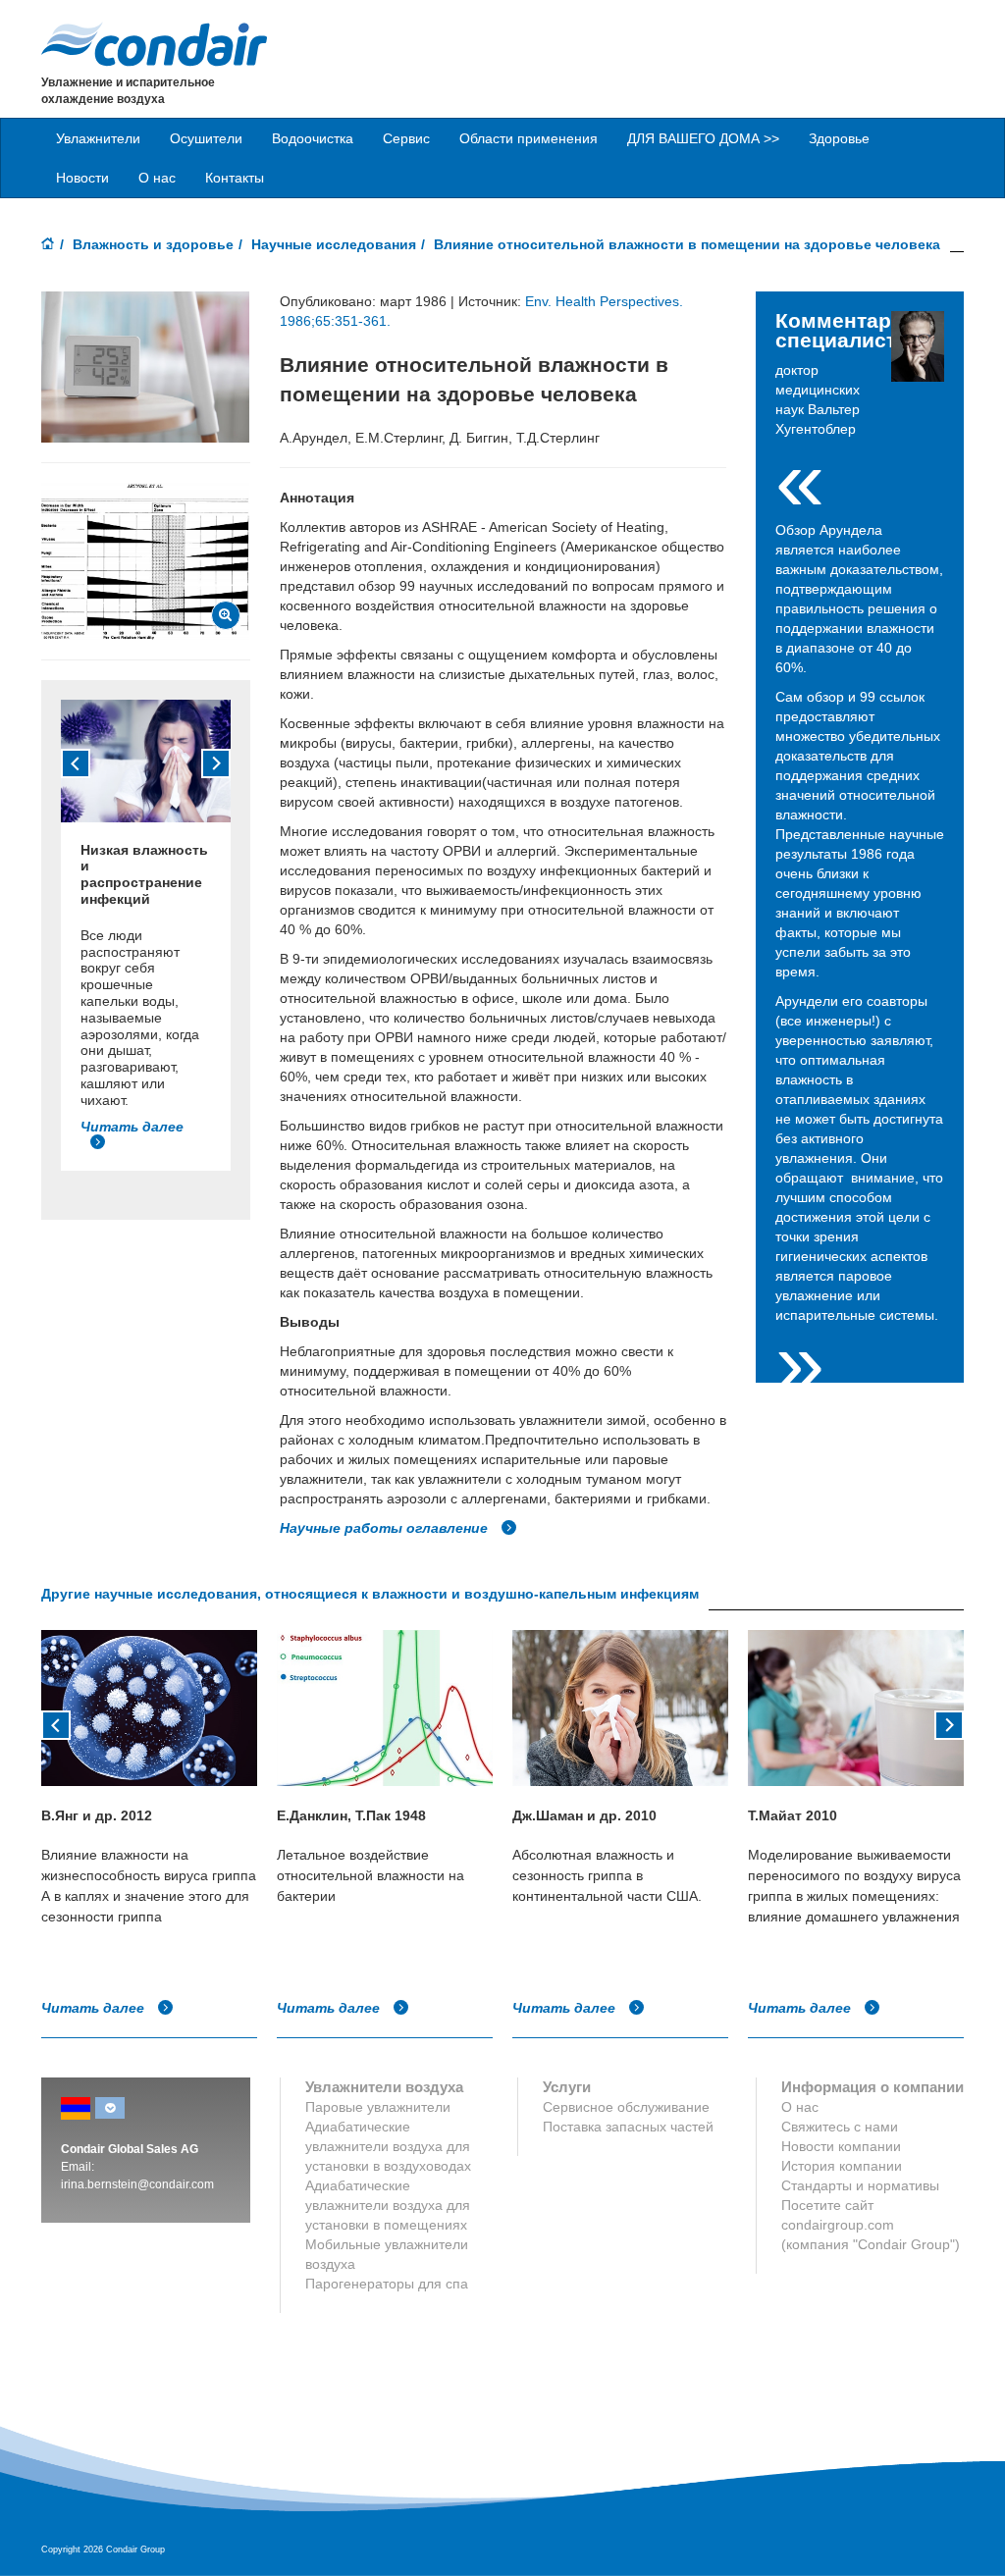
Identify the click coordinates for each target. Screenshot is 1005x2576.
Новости (82, 178)
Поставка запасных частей (628, 2127)
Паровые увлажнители (378, 2107)
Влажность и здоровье (153, 244)
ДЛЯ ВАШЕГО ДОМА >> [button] (703, 138)
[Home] (48, 245)
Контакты (235, 178)
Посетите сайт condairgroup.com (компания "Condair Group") (871, 2225)
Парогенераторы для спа (387, 2284)
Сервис (406, 138)
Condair (154, 44)
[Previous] (76, 763)
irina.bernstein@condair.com (137, 2184)
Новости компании (841, 2146)
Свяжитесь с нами (840, 2127)
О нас (157, 178)
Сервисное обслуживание (626, 2107)
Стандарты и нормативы (860, 2185)
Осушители (206, 138)
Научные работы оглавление (386, 1528)
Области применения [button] (529, 138)
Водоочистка (313, 138)
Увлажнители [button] (98, 138)
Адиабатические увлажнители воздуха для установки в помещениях (388, 2205)
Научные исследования (334, 244)
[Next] (216, 763)
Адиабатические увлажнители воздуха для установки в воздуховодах (388, 2146)
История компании (842, 2166)
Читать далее (95, 2008)
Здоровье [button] (839, 138)
